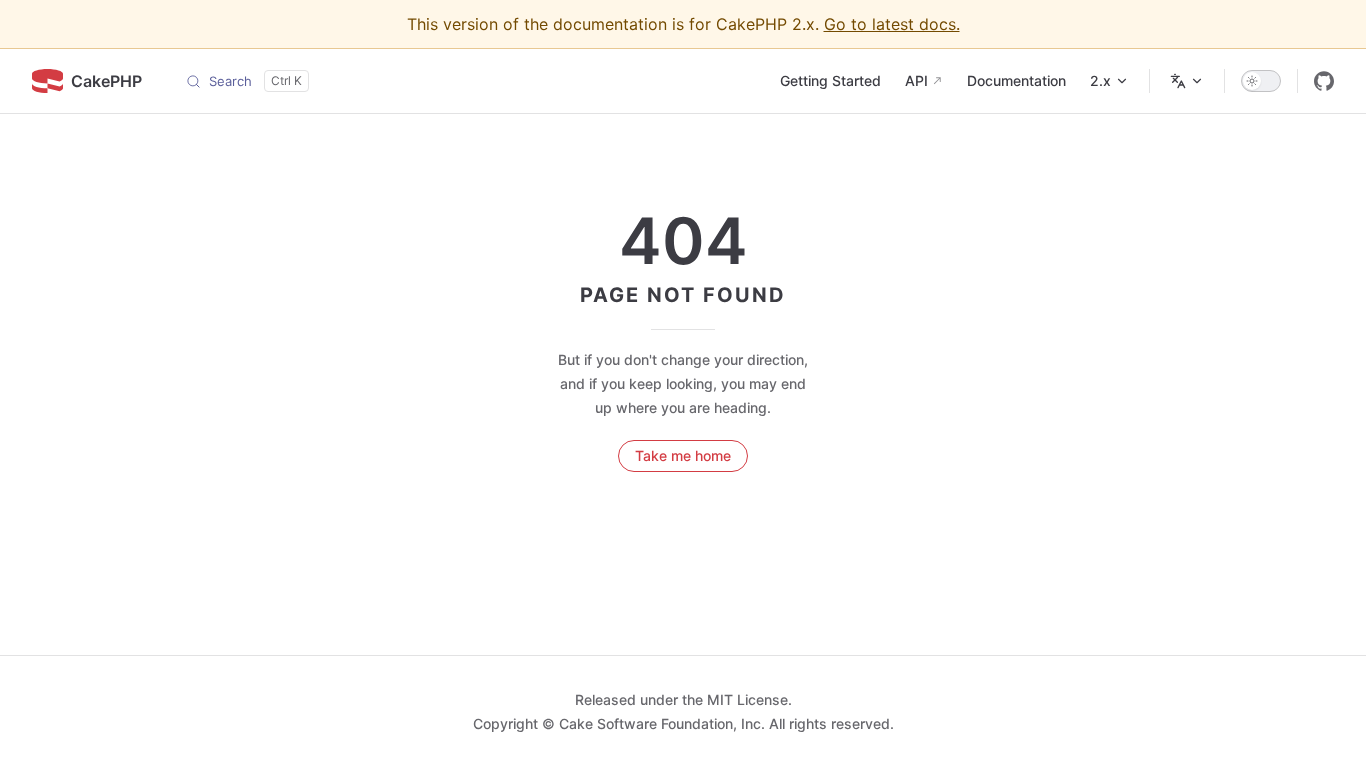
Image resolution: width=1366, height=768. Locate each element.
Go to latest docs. (892, 24)
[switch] (1261, 81)
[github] (1324, 81)
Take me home (683, 455)
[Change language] (1187, 81)
